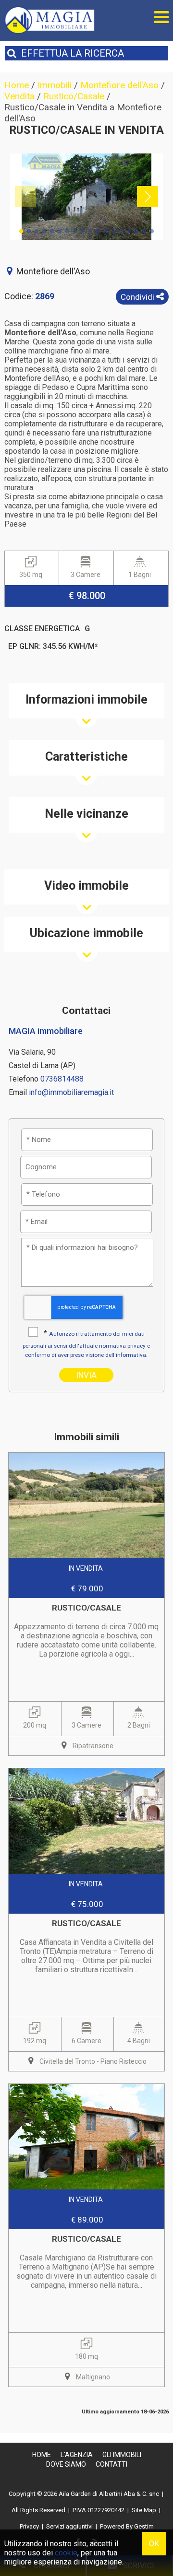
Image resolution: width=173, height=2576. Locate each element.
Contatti (111, 2464)
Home (42, 2455)
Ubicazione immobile (86, 933)
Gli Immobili (122, 2455)
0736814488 (62, 1079)
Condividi (138, 297)
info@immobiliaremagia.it (71, 1092)
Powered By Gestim (127, 2526)
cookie (66, 2553)
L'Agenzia (77, 2455)
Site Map (144, 2510)
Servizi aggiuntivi (69, 2526)
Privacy (29, 2526)
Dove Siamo (66, 2464)
